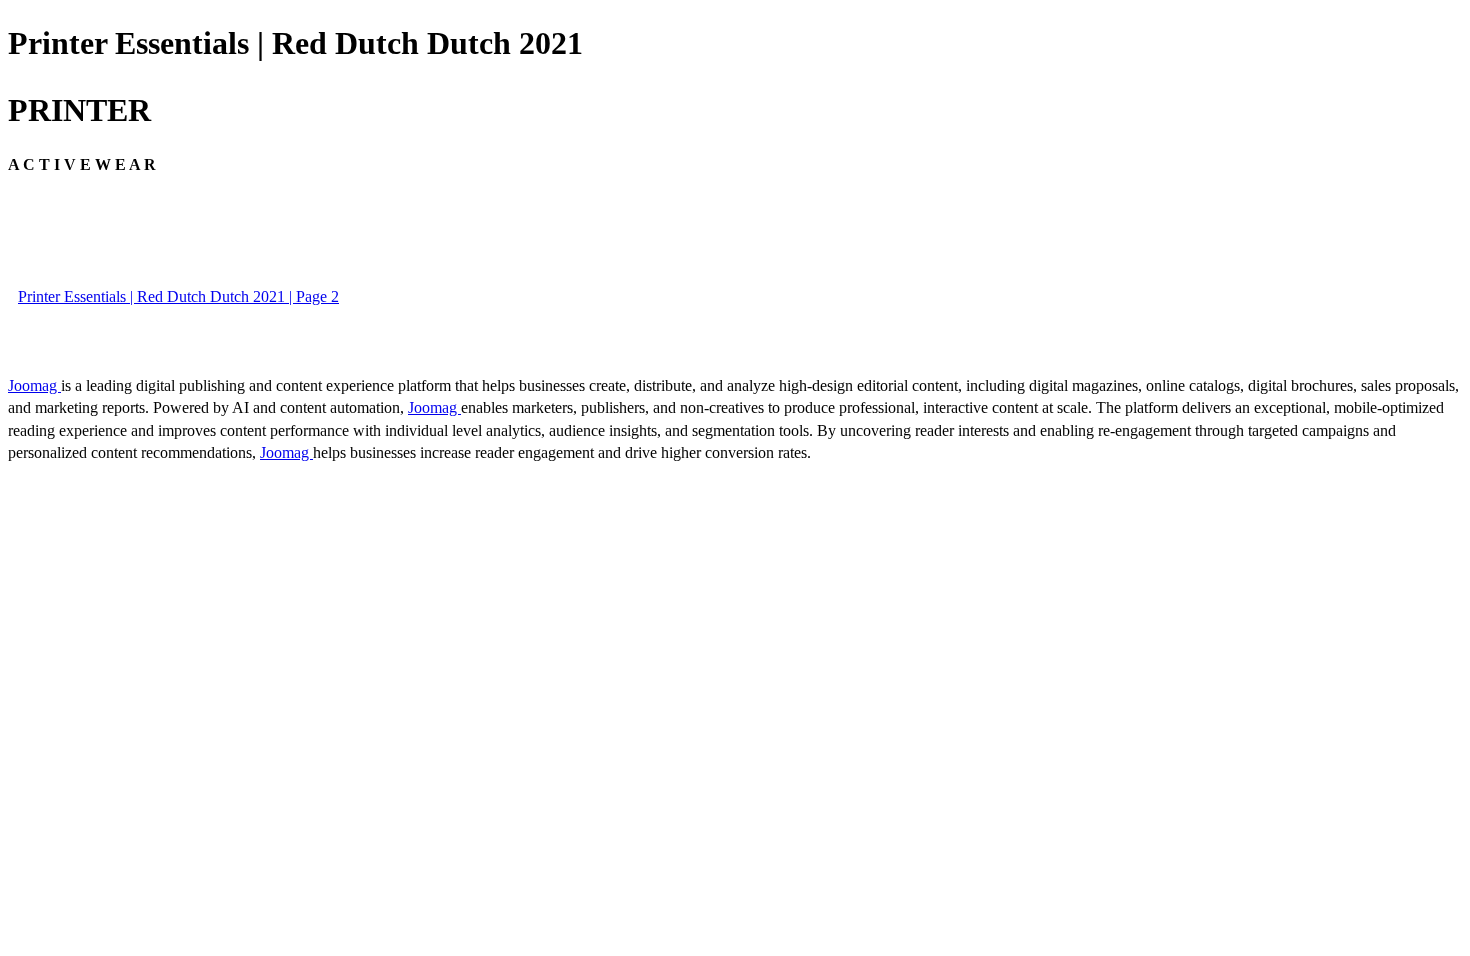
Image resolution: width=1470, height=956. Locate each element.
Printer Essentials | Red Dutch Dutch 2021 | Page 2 (178, 296)
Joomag (34, 385)
